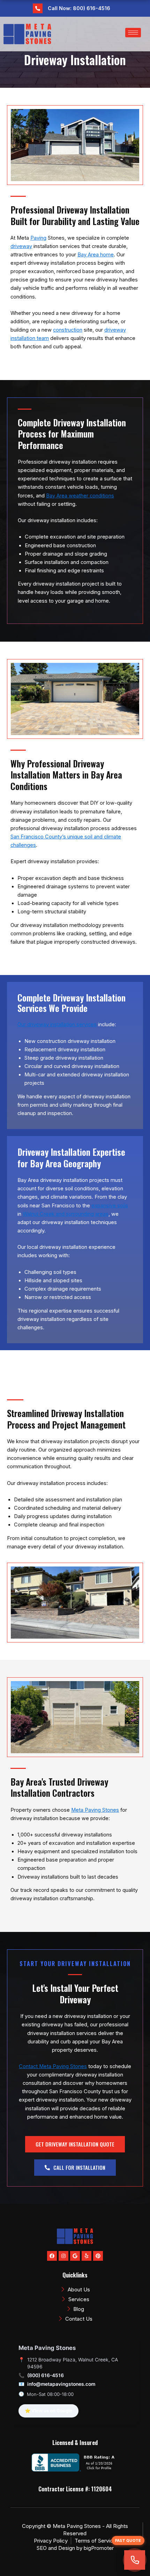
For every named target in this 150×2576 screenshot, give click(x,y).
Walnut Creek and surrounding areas (66, 1214)
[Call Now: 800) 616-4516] (38, 8)
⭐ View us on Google (48, 2411)
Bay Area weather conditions (80, 496)
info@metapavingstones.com (61, 2384)
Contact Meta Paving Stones (53, 2066)
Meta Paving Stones (95, 1810)
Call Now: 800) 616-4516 (79, 8)
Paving (38, 238)
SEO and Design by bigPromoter (75, 2548)
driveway (21, 246)
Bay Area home (96, 255)
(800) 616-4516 (46, 2375)
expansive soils (110, 1206)
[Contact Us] (135, 2560)
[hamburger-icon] (133, 33)
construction (68, 330)
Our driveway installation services (57, 1024)
